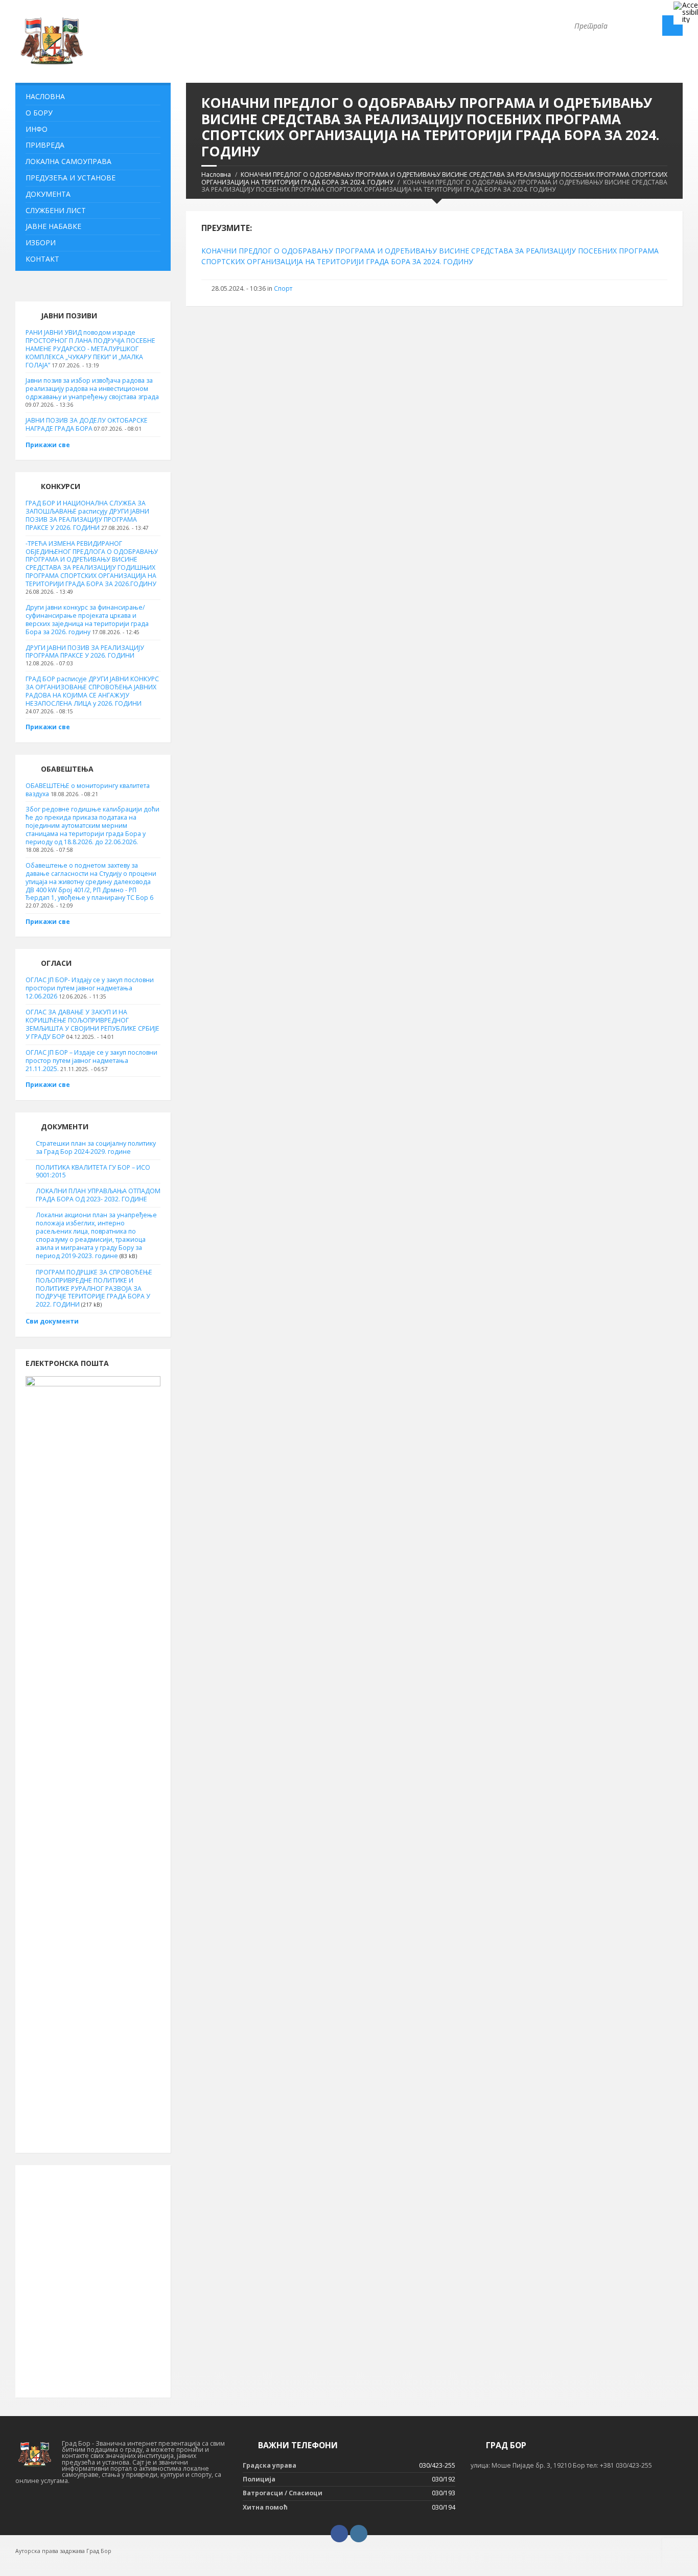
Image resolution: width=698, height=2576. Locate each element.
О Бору (39, 113)
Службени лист (56, 210)
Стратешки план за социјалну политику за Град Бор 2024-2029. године (96, 1147)
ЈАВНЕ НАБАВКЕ (53, 226)
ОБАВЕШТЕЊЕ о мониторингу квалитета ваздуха (88, 790)
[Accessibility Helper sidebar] (686, 12)
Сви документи (52, 1321)
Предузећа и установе (71, 178)
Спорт (283, 288)
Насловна (216, 175)
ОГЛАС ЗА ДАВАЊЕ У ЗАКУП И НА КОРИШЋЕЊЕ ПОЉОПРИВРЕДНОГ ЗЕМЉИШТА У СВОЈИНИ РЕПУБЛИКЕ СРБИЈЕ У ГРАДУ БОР (92, 1024)
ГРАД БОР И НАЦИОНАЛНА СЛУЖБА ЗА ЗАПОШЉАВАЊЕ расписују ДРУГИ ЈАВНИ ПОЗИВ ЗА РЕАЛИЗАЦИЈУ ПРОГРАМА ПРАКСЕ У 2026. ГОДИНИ (87, 515)
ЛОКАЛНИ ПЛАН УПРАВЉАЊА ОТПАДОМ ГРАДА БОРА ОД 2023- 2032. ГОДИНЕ (98, 1195)
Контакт (42, 259)
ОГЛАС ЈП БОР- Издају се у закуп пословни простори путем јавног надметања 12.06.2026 (90, 988)
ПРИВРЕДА (45, 145)
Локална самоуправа (68, 161)
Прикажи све (48, 445)
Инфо (37, 129)
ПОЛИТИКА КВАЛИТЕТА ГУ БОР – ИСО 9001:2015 (93, 1171)
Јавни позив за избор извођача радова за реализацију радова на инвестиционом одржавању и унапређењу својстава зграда (92, 389)
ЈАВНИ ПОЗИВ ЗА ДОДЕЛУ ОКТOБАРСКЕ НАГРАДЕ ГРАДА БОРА (87, 424)
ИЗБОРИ (41, 242)
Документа (48, 194)
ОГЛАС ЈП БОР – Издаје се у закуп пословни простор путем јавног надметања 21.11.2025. (91, 1061)
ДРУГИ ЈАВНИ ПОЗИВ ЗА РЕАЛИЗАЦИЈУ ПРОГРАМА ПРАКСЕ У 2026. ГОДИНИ (85, 652)
